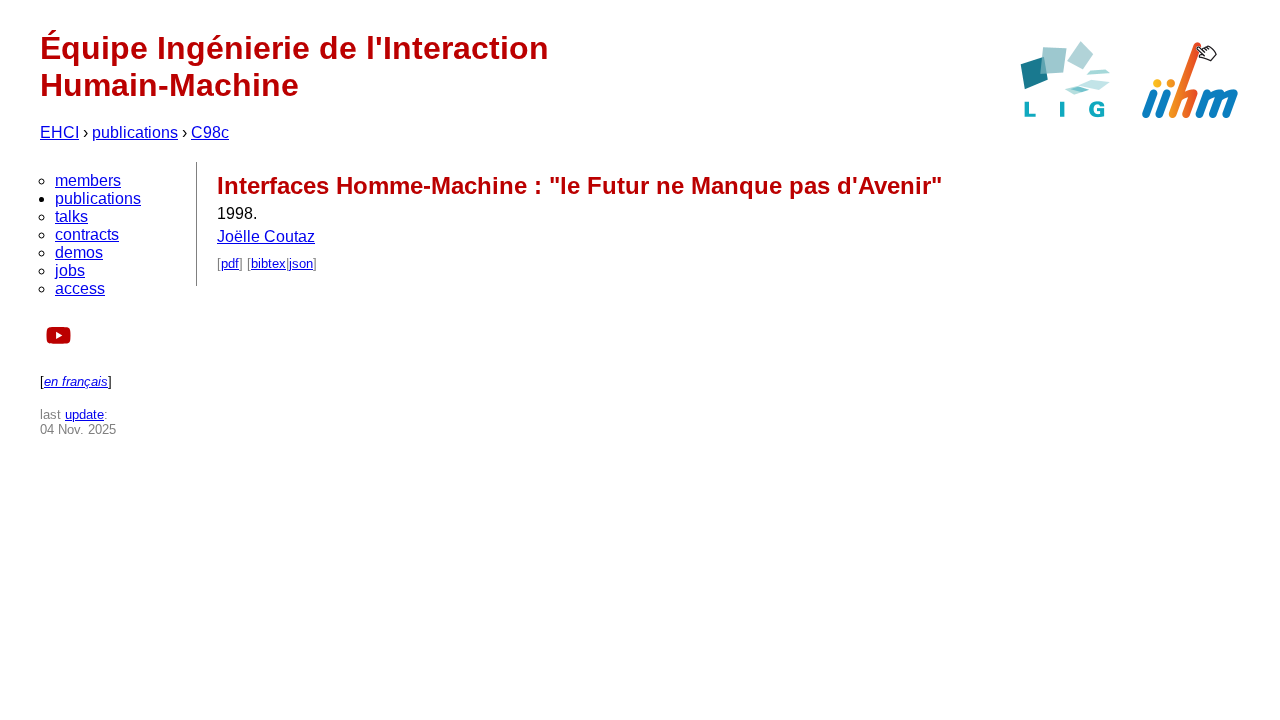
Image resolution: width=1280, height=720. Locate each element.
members (88, 180)
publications (135, 132)
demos (79, 252)
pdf (230, 263)
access (80, 288)
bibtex (268, 263)
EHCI (59, 132)
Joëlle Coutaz (266, 236)
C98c (210, 132)
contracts (87, 234)
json (301, 263)
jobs (70, 270)
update (84, 414)
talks (71, 216)
